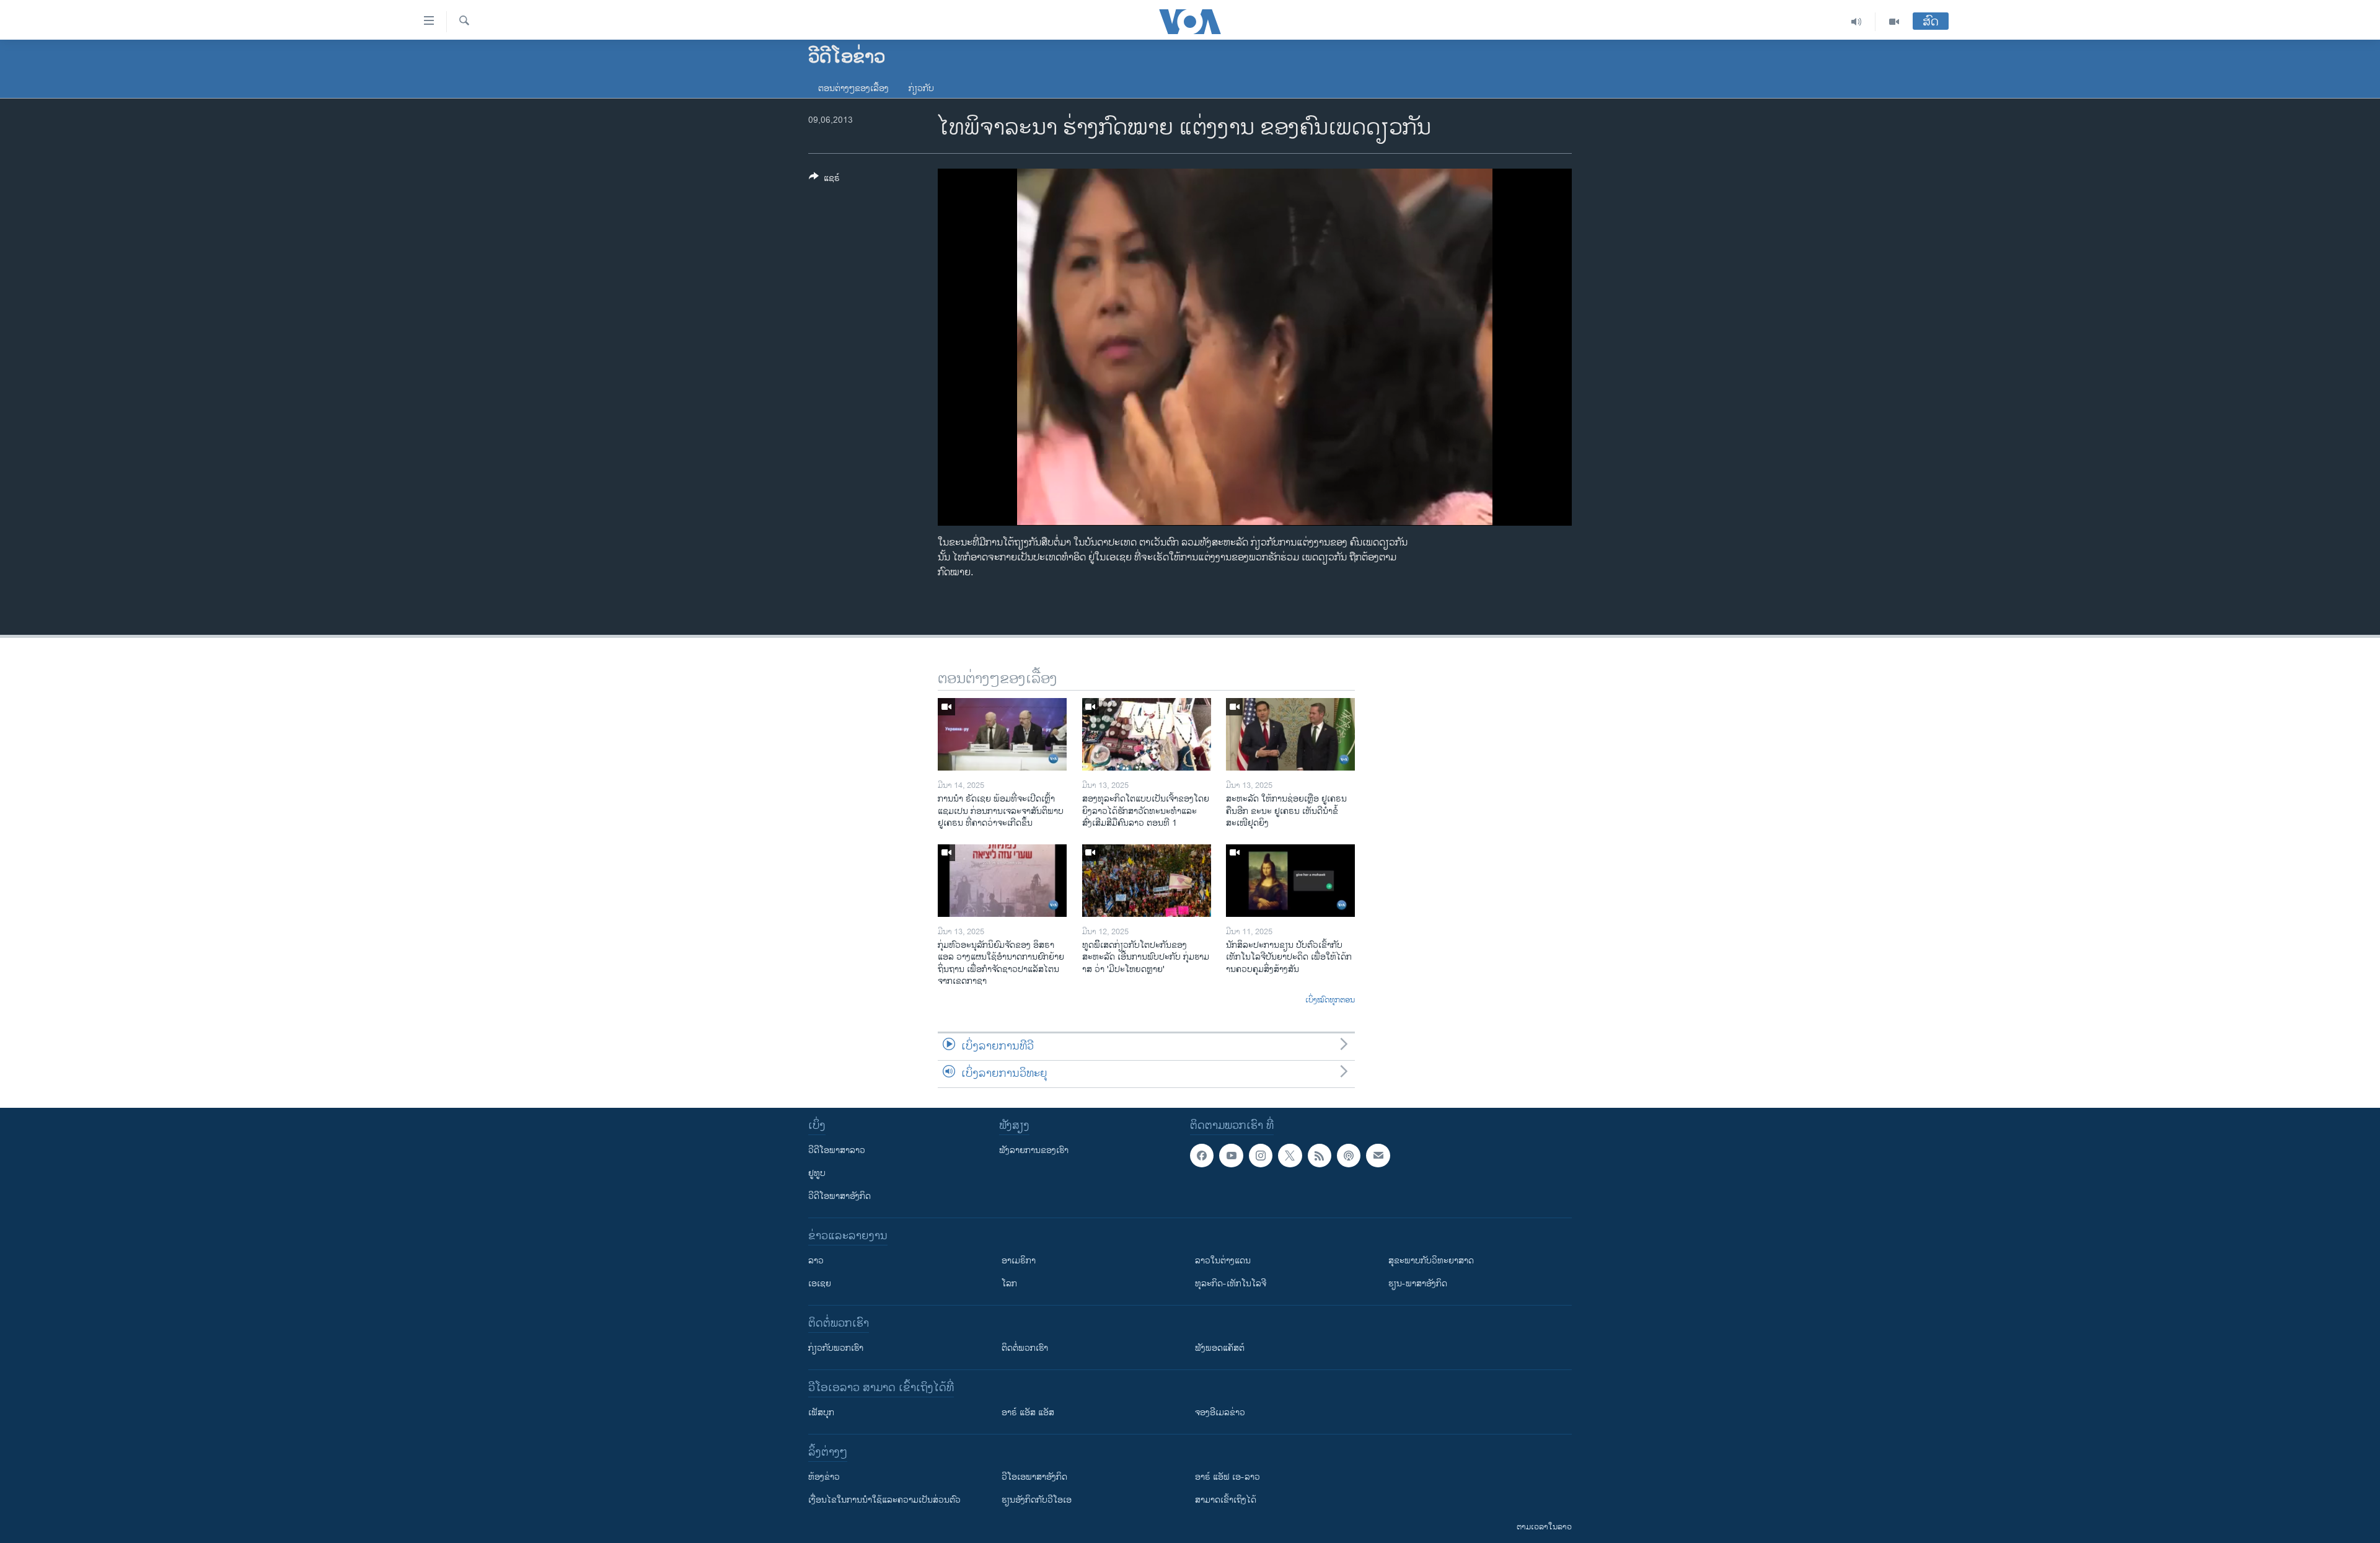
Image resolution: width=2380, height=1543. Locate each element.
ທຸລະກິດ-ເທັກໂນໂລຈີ (1231, 1284)
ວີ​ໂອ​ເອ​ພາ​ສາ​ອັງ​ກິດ (1034, 1477)
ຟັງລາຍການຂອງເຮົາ (1034, 1150)
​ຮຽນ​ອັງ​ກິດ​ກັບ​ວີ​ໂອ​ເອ (1037, 1500)
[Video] (1894, 22)
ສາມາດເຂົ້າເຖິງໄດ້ (1226, 1500)
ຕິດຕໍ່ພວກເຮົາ (1025, 1348)
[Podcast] (1349, 1156)
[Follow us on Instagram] (1261, 1156)
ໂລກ (1009, 1284)
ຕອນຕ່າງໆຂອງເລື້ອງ (853, 88)
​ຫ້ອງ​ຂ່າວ (824, 1477)
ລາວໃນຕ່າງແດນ (1223, 1261)
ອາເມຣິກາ (1019, 1261)
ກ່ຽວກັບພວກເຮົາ (836, 1348)
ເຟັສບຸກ (821, 1413)
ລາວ (816, 1261)
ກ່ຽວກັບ (921, 88)
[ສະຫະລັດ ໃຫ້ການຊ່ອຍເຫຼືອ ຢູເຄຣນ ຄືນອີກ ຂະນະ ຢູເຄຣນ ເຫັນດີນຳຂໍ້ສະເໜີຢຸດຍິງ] (1290, 734)
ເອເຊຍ (820, 1284)
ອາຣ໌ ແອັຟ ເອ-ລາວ (1227, 1477)
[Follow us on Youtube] (1231, 1156)
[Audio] (1857, 22)
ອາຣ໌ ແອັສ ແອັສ (1028, 1413)
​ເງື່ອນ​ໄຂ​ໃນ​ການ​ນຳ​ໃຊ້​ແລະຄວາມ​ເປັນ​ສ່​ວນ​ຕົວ (884, 1500)
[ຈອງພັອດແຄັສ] (1378, 1156)
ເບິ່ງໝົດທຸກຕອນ (1330, 1001)
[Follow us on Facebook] (1202, 1156)
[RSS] (1320, 1156)
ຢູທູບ (817, 1173)
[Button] (824, 180)
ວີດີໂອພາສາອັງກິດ (840, 1196)
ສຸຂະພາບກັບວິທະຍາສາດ (1431, 1261)
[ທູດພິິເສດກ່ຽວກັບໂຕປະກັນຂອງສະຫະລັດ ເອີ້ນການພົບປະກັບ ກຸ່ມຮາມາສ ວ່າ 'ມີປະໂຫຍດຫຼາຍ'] (1147, 881)
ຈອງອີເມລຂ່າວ (1220, 1413)
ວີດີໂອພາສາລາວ (837, 1150)
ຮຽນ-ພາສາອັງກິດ (1418, 1284)
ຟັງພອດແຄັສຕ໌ (1220, 1348)
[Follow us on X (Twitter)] (1290, 1156)
